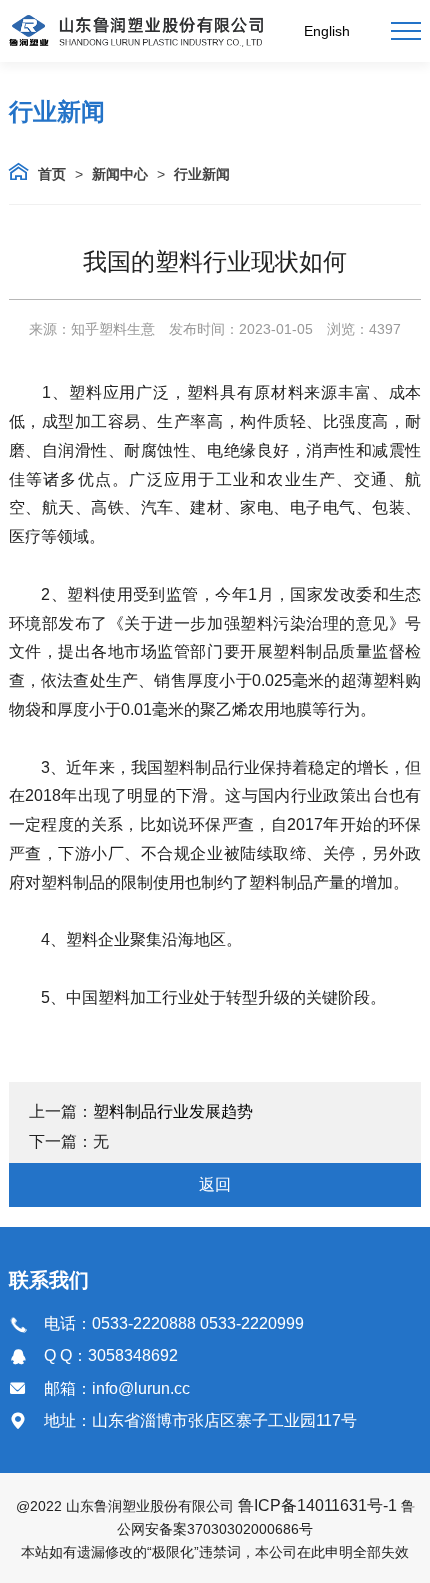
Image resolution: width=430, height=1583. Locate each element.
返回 (215, 1184)
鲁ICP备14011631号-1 (317, 1505)
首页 (52, 174)
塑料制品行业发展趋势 (173, 1111)
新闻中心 (120, 174)
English (327, 31)
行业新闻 (202, 174)
